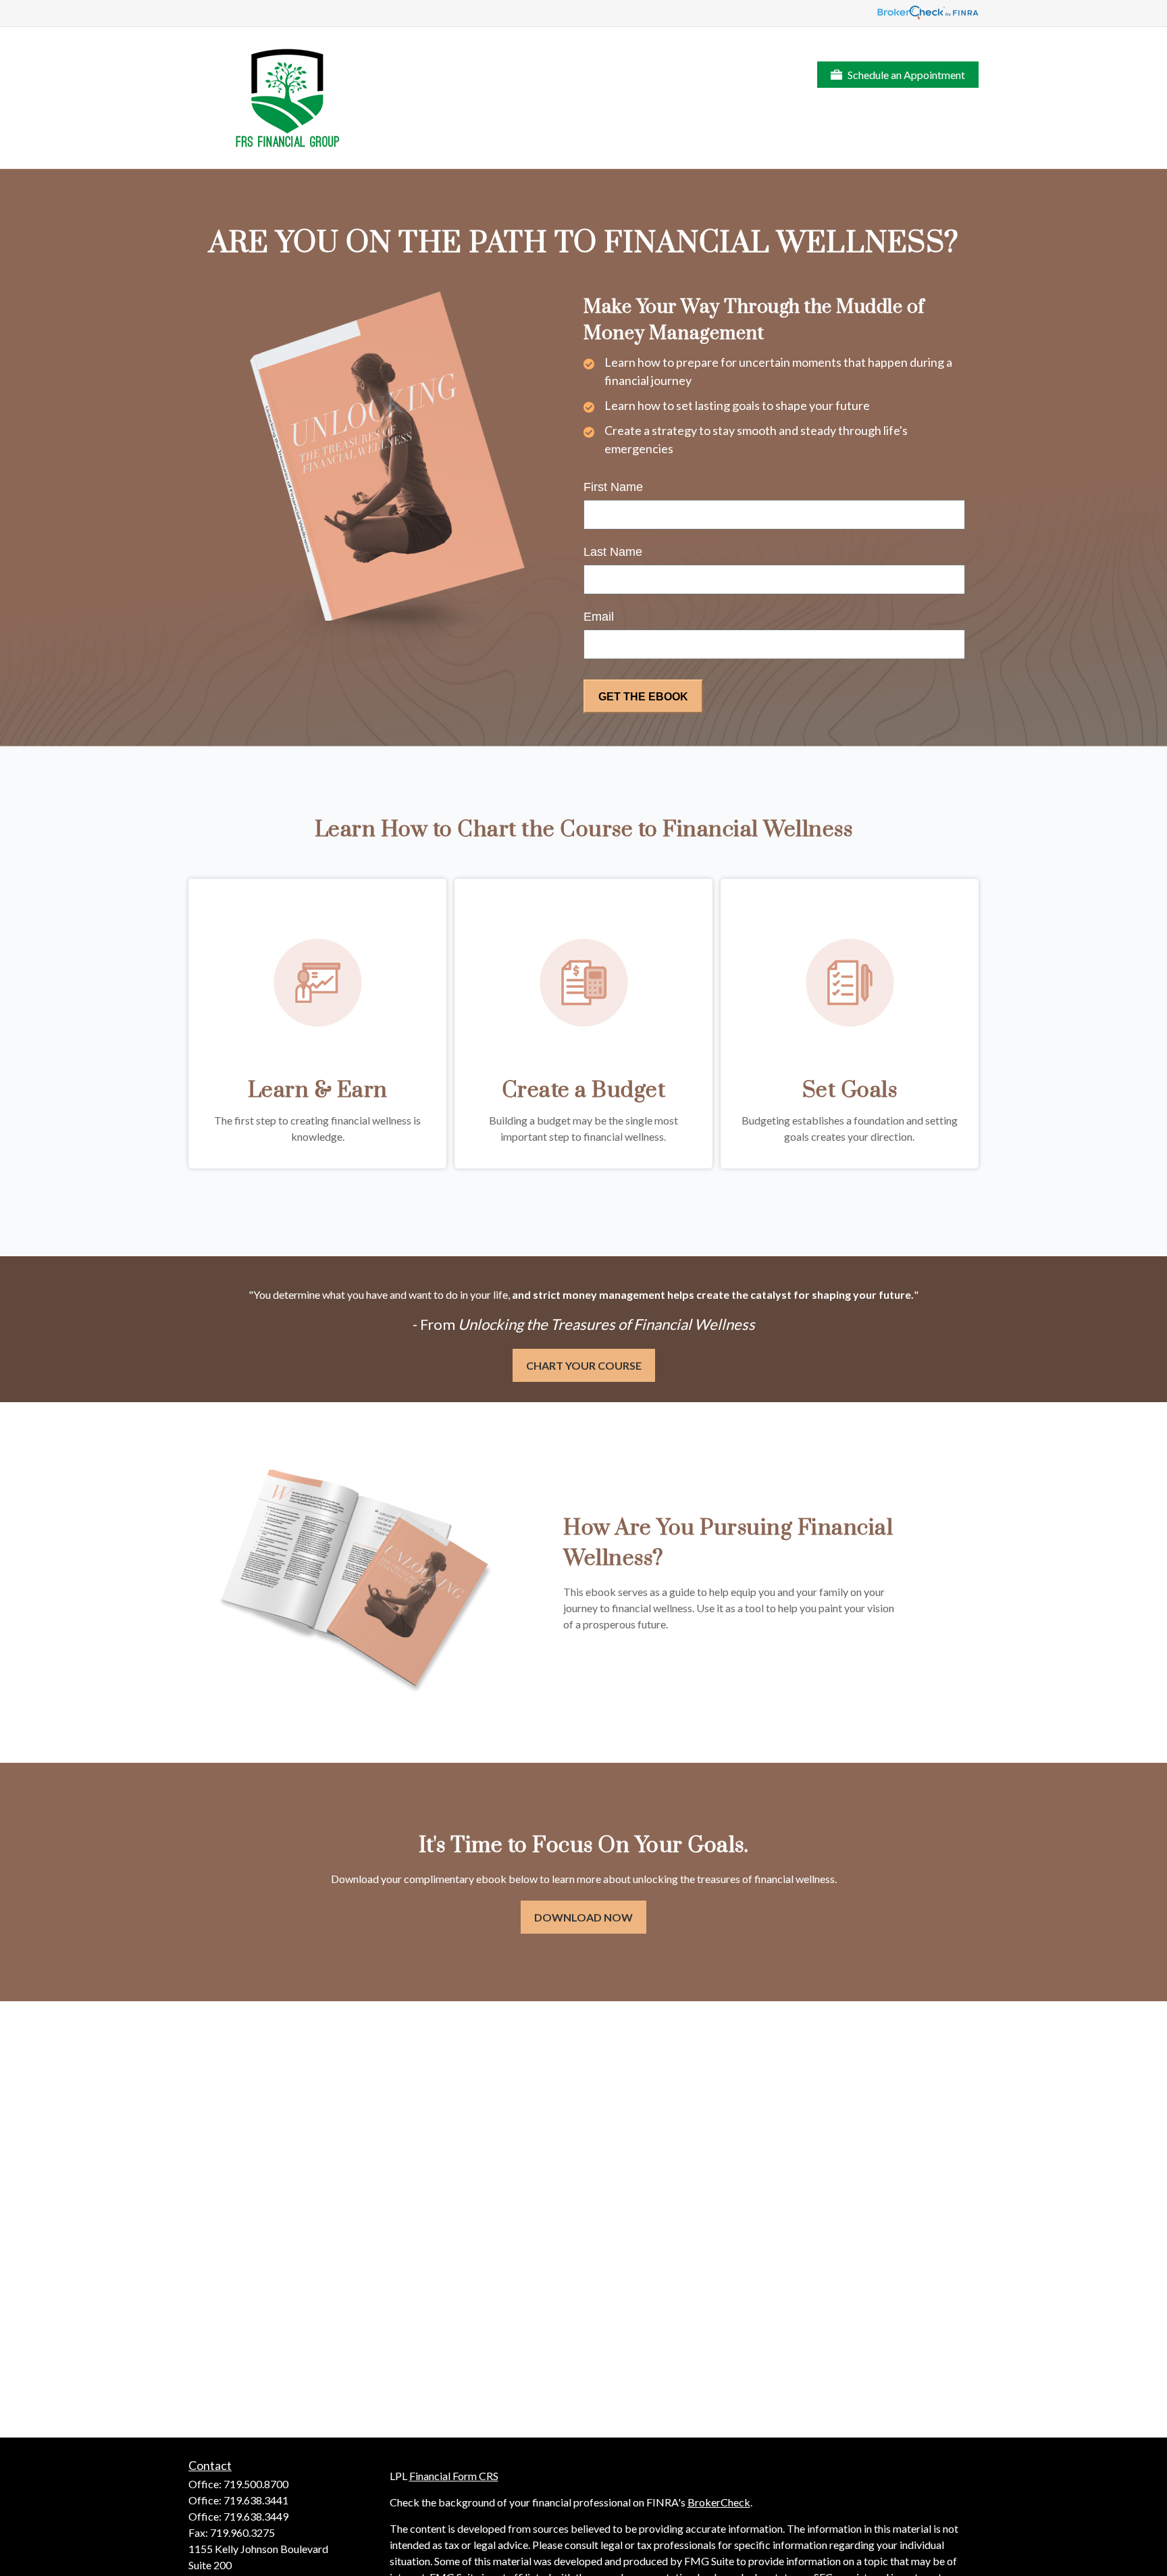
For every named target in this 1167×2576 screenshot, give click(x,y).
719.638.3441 (256, 2500)
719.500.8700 (256, 2484)
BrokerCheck (719, 2502)
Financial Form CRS (454, 2476)
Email (599, 617)
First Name (613, 487)
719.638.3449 (256, 2516)
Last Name (613, 552)
